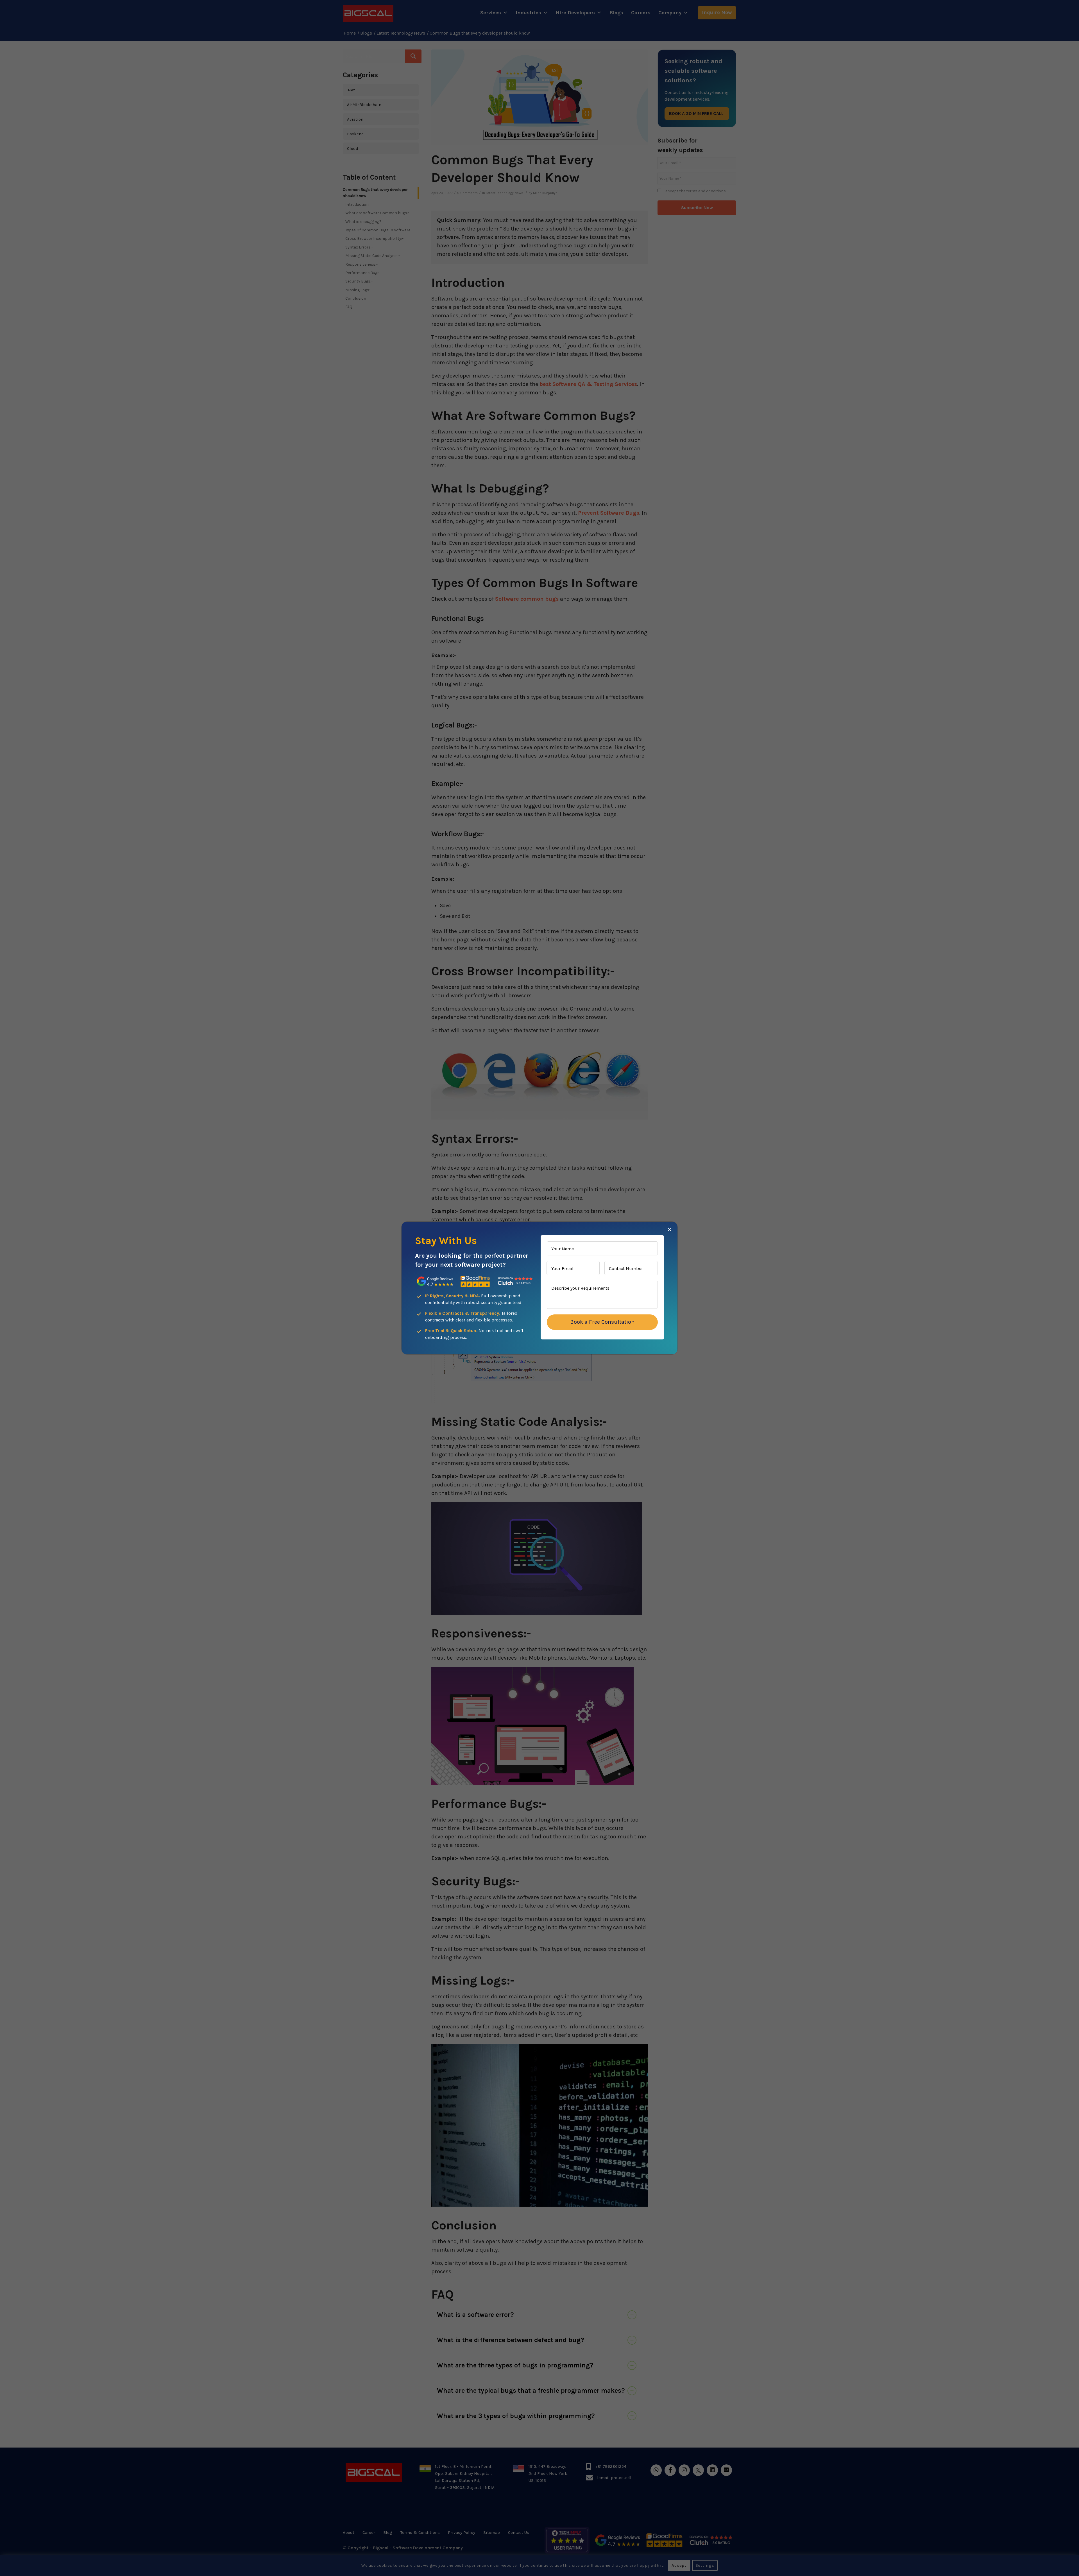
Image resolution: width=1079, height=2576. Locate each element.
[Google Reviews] (435, 1281)
